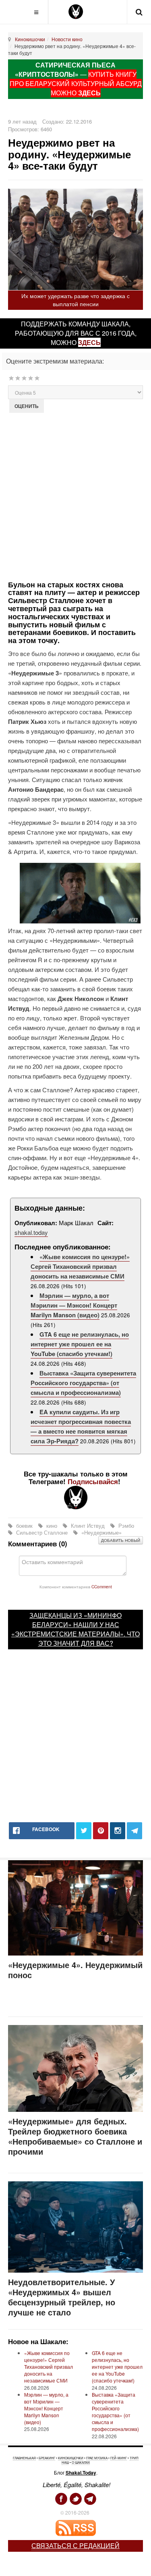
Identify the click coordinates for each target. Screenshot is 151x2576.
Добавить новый (121, 1540)
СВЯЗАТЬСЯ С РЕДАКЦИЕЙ (75, 2546)
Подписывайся (93, 1481)
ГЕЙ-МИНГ (119, 2458)
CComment (102, 1587)
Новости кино (67, 39)
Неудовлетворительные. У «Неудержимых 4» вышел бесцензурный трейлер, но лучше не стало (62, 2297)
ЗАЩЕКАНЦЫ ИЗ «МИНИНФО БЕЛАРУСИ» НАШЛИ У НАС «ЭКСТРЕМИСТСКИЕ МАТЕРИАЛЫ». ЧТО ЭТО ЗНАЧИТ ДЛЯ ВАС (75, 1629)
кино (52, 1526)
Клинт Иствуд (88, 1526)
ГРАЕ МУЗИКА (97, 2458)
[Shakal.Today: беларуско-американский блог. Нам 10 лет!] (76, 12)
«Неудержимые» (101, 1532)
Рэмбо (125, 1526)
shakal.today (31, 1232)
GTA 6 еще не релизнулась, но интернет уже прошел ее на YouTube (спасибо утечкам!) (80, 1344)
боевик (24, 1526)
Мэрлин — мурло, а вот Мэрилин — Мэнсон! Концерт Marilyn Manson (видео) (74, 1305)
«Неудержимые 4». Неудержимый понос (75, 1970)
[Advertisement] (75, 496)
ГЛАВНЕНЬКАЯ (24, 2458)
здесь (89, 342)
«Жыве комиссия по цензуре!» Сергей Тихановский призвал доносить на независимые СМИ (80, 1266)
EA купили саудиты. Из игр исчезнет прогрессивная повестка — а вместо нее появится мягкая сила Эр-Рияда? (81, 1426)
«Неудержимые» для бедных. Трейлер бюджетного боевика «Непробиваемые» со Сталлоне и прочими (75, 2136)
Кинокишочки (30, 39)
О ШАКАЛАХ (81, 2462)
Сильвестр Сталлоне (42, 1532)
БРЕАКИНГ (47, 2458)
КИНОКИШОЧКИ (71, 2458)
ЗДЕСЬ (89, 93)
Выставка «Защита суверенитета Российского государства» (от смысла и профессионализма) (83, 1383)
